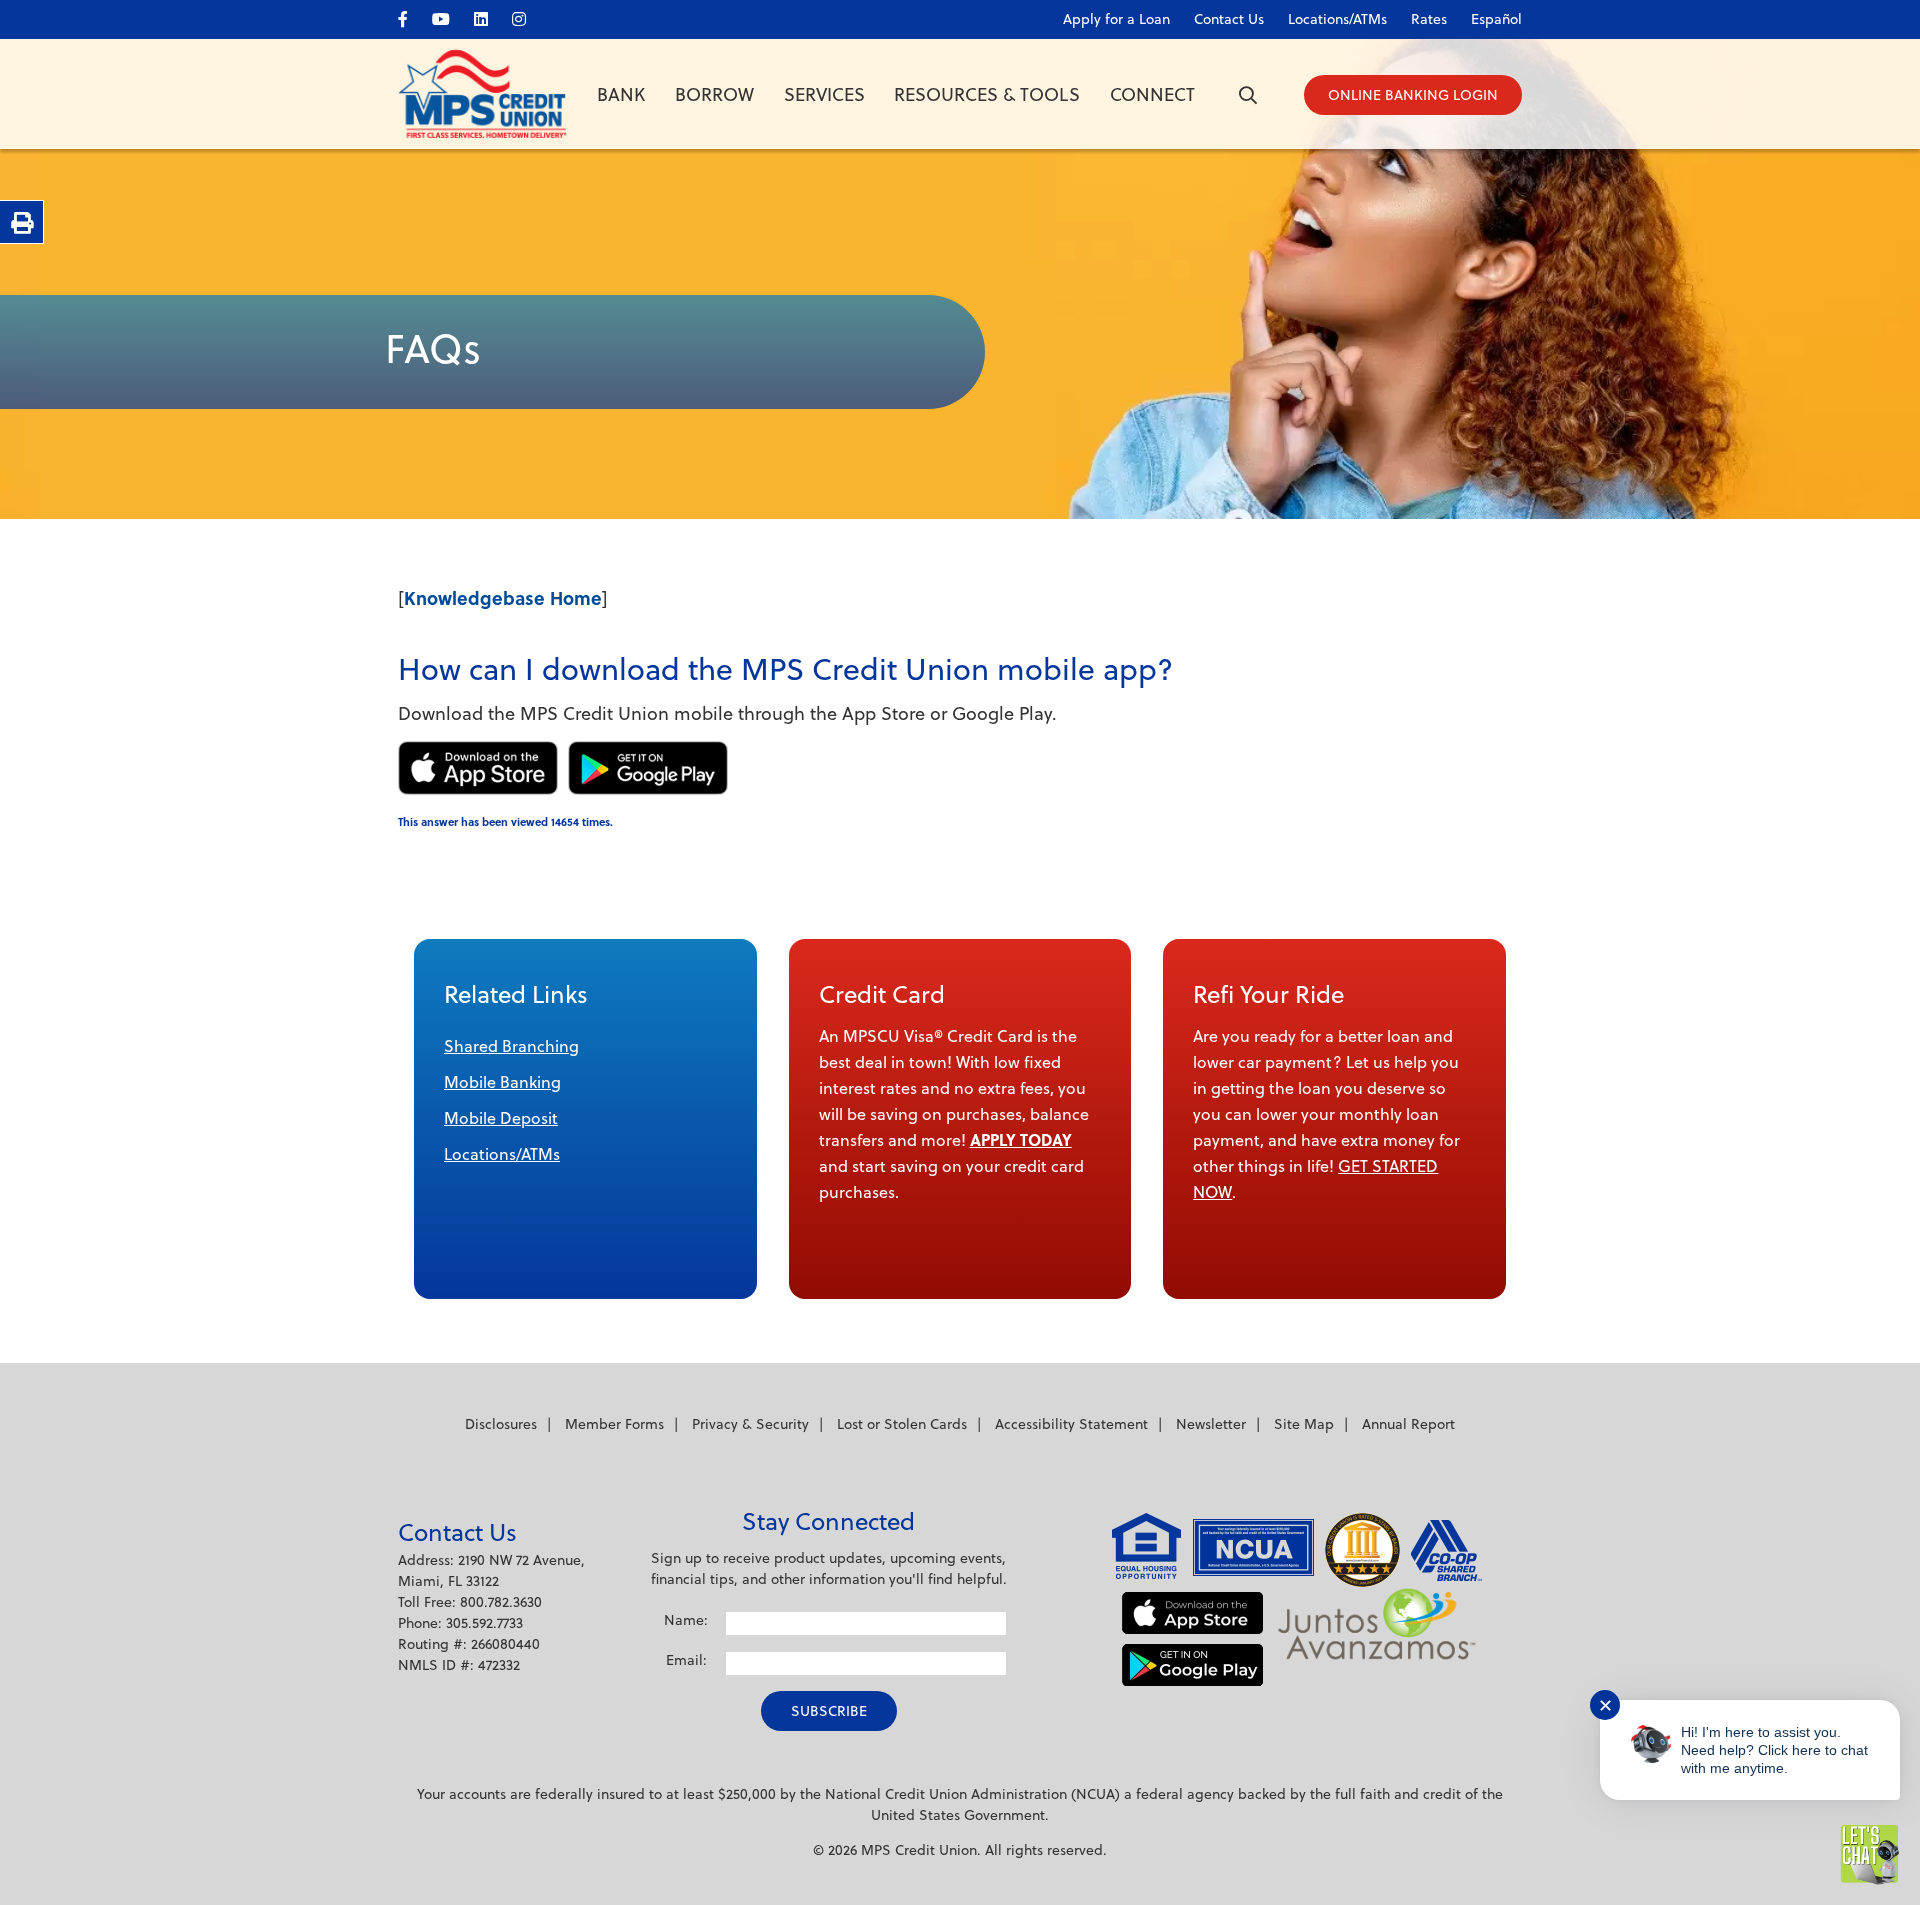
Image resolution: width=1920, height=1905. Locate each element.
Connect (1152, 94)
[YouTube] (451, 15)
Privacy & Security (750, 1424)
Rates (1429, 19)
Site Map (1304, 1424)
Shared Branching (511, 1046)
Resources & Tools (987, 94)
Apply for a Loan (1116, 19)
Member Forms (614, 1424)
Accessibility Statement (1071, 1424)
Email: (686, 1660)
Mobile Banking (502, 1082)
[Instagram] (529, 15)
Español (1496, 19)
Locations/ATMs (502, 1154)
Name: (686, 1620)
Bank (621, 94)
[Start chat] (1870, 1855)
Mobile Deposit (501, 1118)
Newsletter (1211, 1424)
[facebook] (413, 15)
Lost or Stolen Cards (902, 1424)
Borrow (714, 94)
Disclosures (501, 1424)
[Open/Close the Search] (1248, 95)
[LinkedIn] (491, 15)
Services (824, 94)
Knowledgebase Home (503, 598)
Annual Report (1408, 1424)
